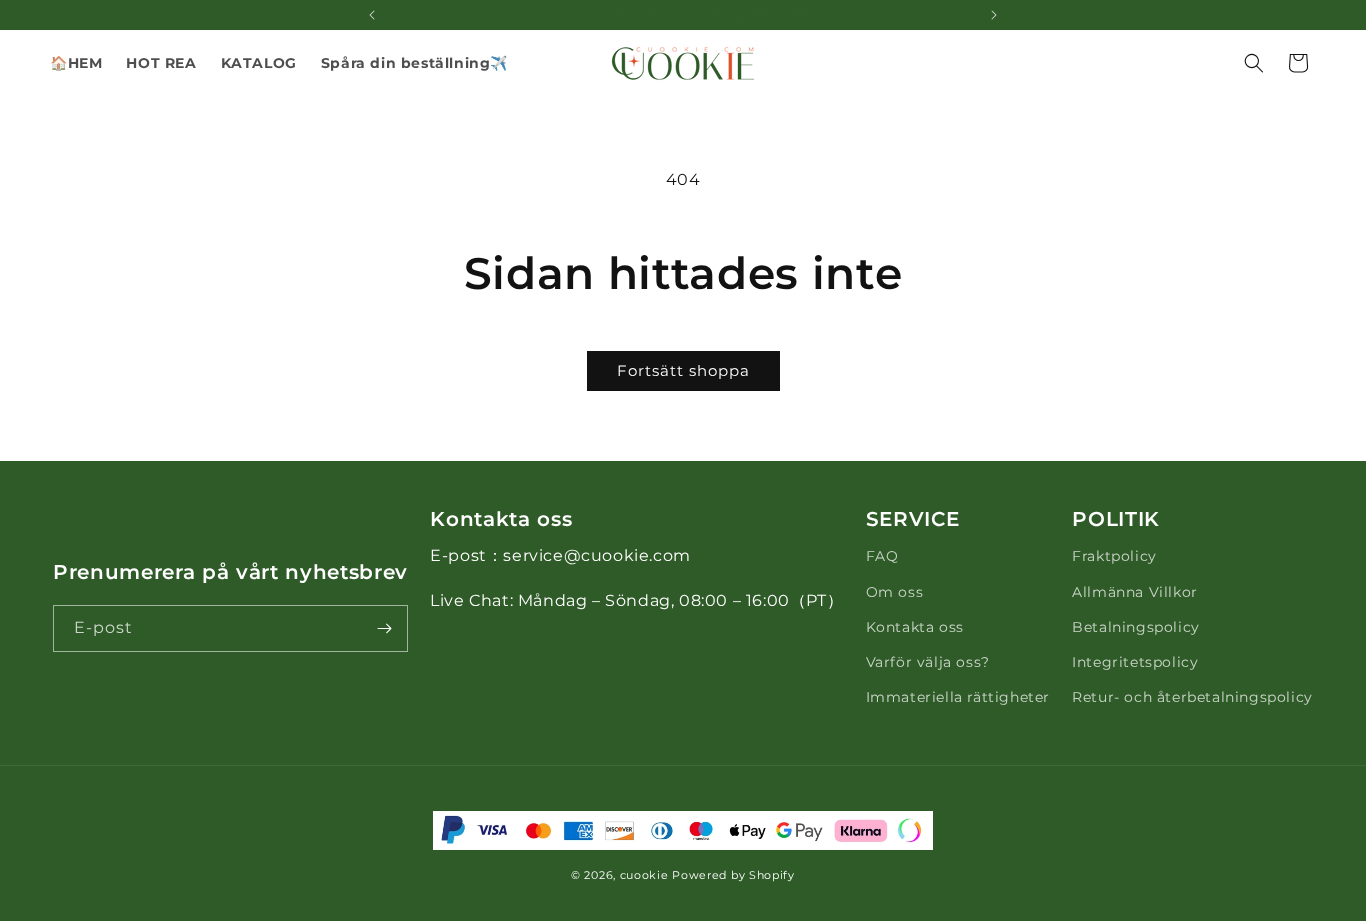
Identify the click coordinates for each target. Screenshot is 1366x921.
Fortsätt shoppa (683, 370)
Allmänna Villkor (1135, 592)
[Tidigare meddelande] (372, 15)
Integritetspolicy (1135, 662)
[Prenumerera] (385, 628)
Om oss (895, 592)
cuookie (644, 875)
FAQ (882, 556)
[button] (259, 63)
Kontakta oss (915, 627)
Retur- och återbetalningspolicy (1192, 697)
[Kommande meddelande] (994, 15)
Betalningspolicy (1136, 627)
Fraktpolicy (1114, 556)
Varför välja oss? (928, 662)
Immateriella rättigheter (958, 697)
